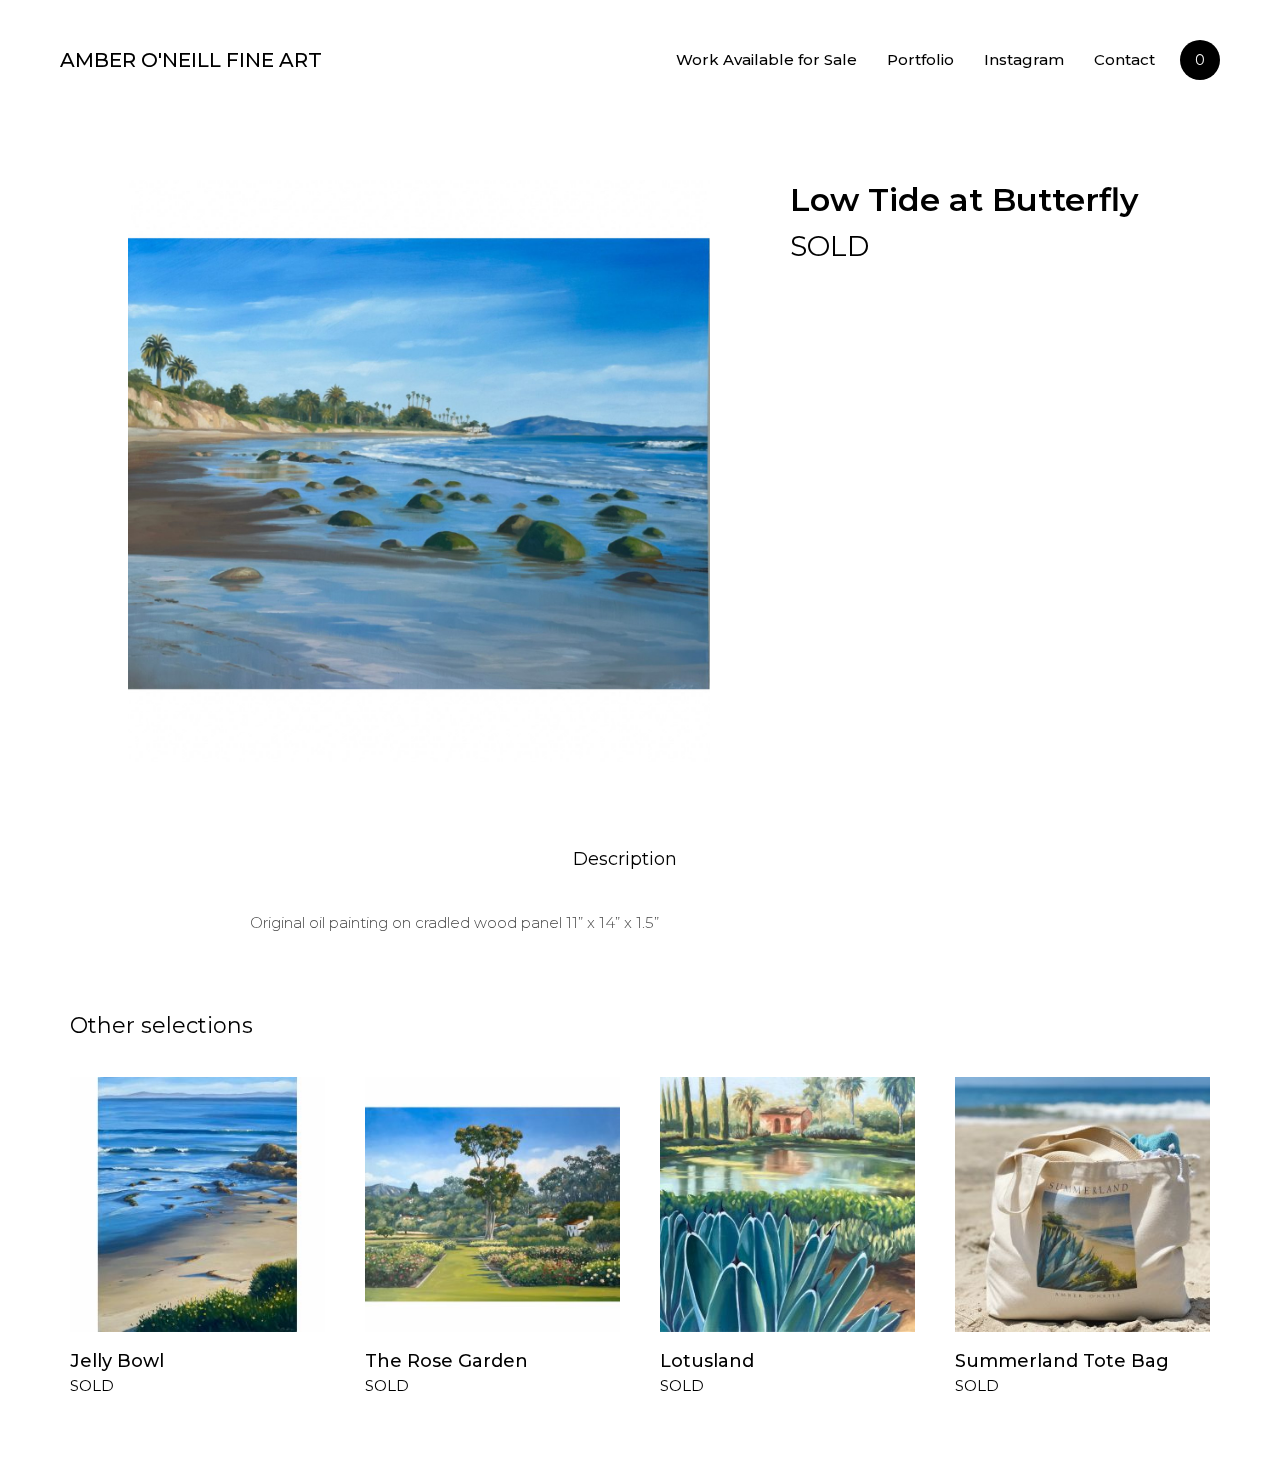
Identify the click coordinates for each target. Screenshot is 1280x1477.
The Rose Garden (446, 1361)
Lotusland (707, 1361)
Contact (1124, 59)
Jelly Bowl (117, 1361)
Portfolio (920, 59)
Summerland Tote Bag (1062, 1361)
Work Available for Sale (766, 59)
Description (625, 859)
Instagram (1024, 59)
